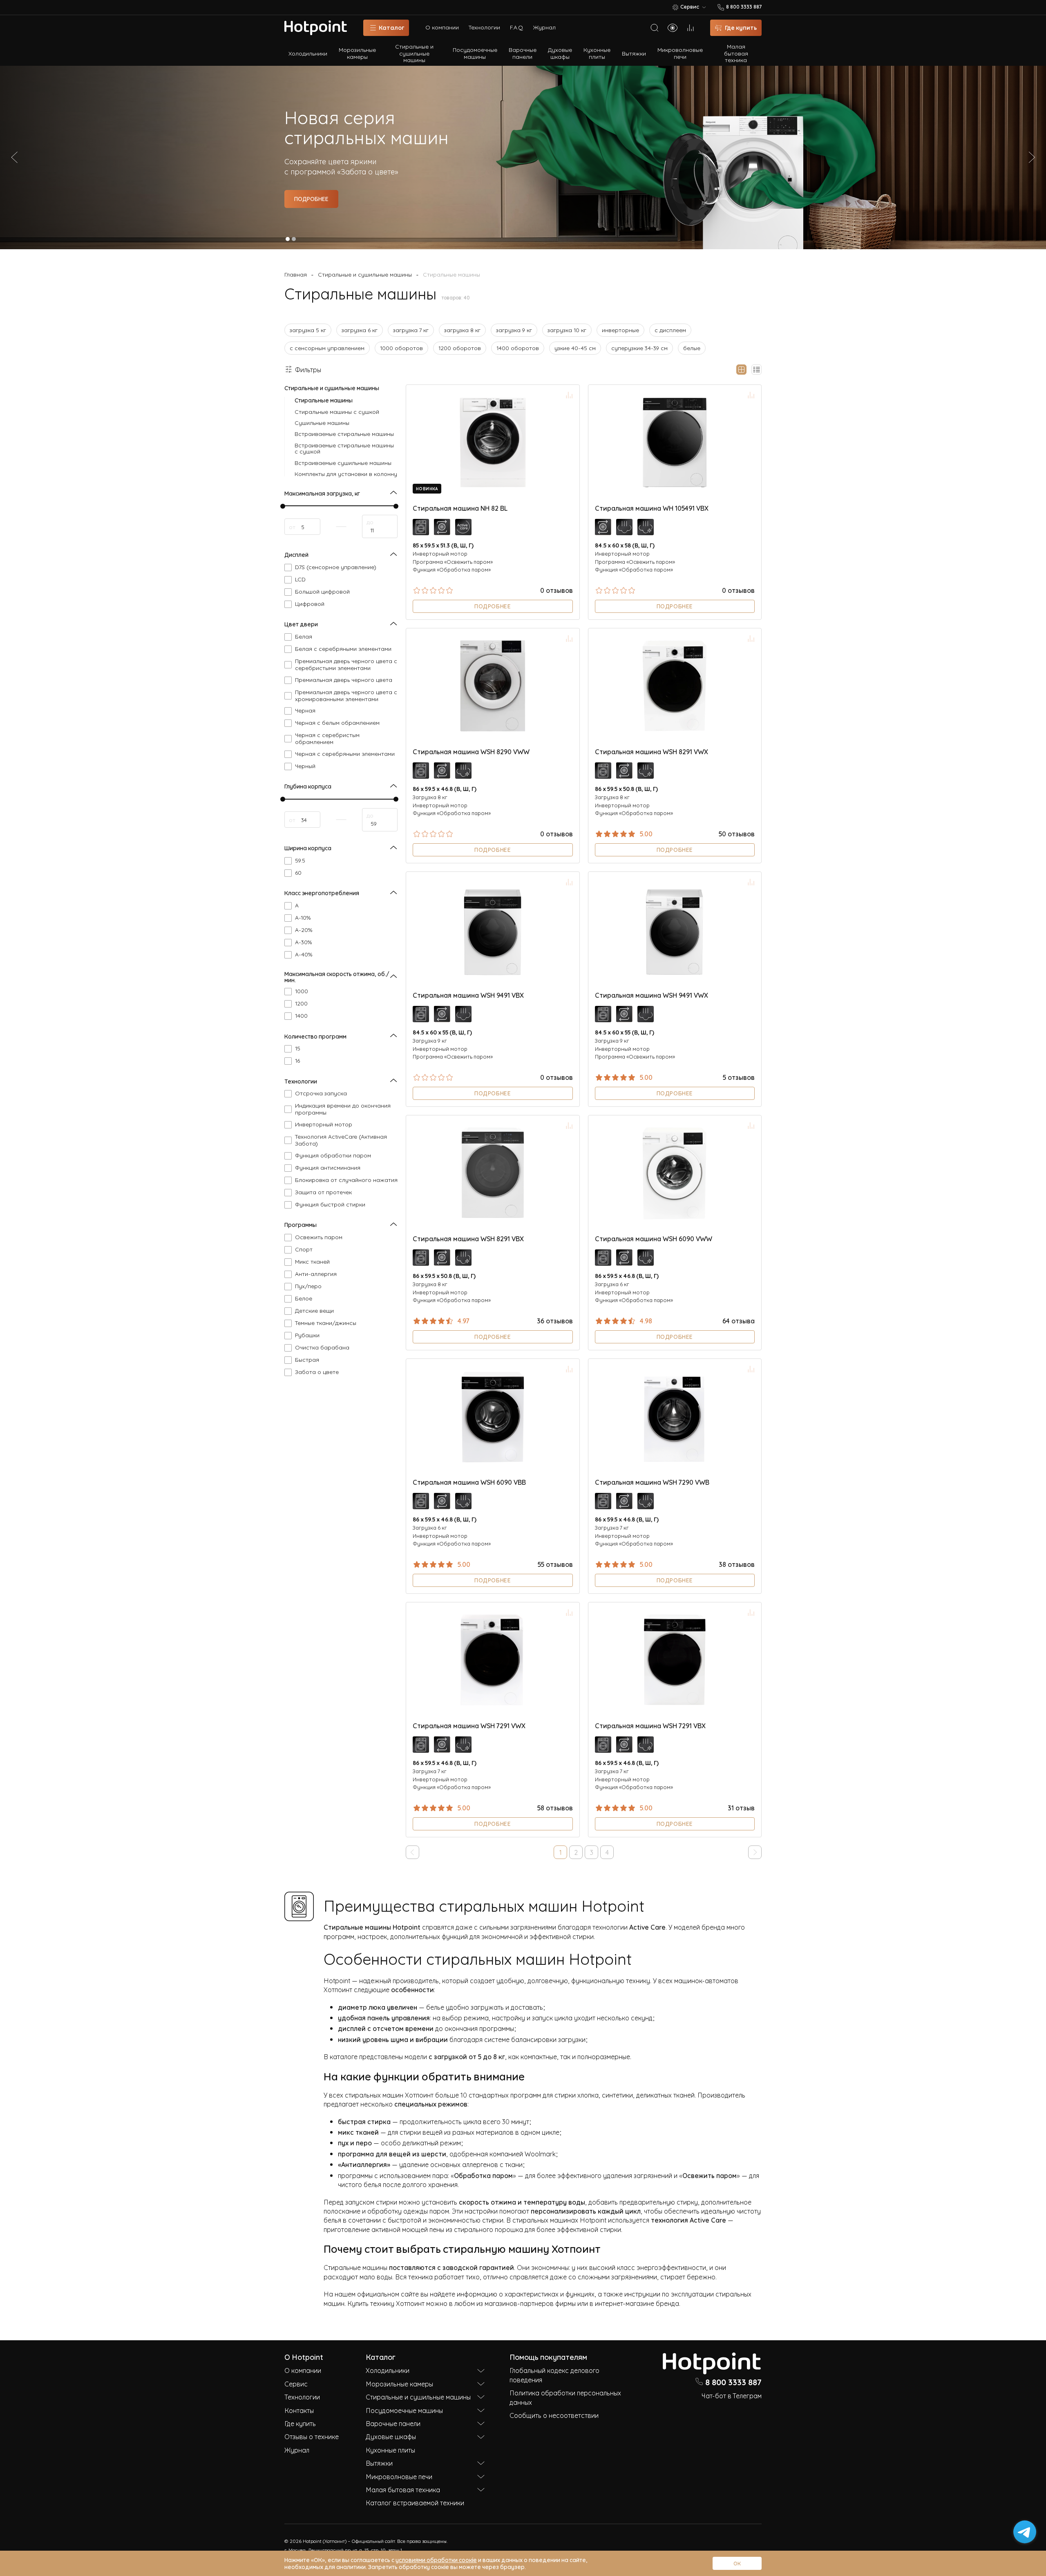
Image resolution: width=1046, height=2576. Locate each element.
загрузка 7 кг (411, 330)
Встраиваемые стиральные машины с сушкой (344, 448)
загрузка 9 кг (514, 330)
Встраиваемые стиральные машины (344, 433)
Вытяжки (634, 53)
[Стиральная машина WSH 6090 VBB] (493, 1416)
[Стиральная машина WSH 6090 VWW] (675, 1173)
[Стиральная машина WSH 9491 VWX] (675, 929)
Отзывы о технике (312, 2436)
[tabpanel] (523, 157)
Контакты (299, 2410)
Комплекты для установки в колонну (346, 473)
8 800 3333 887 (733, 2382)
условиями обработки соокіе (436, 2559)
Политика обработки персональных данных (565, 2397)
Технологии (484, 27)
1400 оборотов (518, 347)
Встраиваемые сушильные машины (343, 462)
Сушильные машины (322, 422)
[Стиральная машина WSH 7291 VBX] (675, 1660)
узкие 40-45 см (575, 347)
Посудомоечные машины (475, 53)
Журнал (544, 27)
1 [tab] (288, 239)
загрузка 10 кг (567, 330)
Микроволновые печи (680, 53)
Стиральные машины (324, 400)
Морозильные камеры (357, 53)
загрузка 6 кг (360, 330)
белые (692, 347)
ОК (737, 2563)
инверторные (620, 330)
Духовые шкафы (560, 53)
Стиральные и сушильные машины (414, 53)
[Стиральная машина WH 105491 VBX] (675, 442)
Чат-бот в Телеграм (732, 2395)
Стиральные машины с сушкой (337, 411)
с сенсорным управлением (327, 347)
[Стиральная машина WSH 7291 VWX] (493, 1660)
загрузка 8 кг (462, 330)
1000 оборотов (401, 347)
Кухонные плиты (597, 53)
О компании (442, 27)
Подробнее (311, 198)
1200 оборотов (460, 347)
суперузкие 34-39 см (639, 347)
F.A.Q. (517, 27)
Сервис (296, 2384)
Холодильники (308, 53)
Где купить (300, 2423)
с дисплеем (670, 330)
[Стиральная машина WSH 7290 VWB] (675, 1416)
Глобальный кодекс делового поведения (554, 2375)
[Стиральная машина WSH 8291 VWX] (675, 686)
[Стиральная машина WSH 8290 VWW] (493, 686)
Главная (296, 274)
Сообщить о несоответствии (554, 2415)
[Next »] (755, 1852)
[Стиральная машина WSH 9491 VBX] (493, 929)
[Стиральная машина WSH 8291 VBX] (493, 1173)
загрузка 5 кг (308, 330)
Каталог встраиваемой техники (415, 2502)
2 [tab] (294, 239)
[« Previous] (412, 1852)
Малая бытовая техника (736, 53)
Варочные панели (523, 53)
